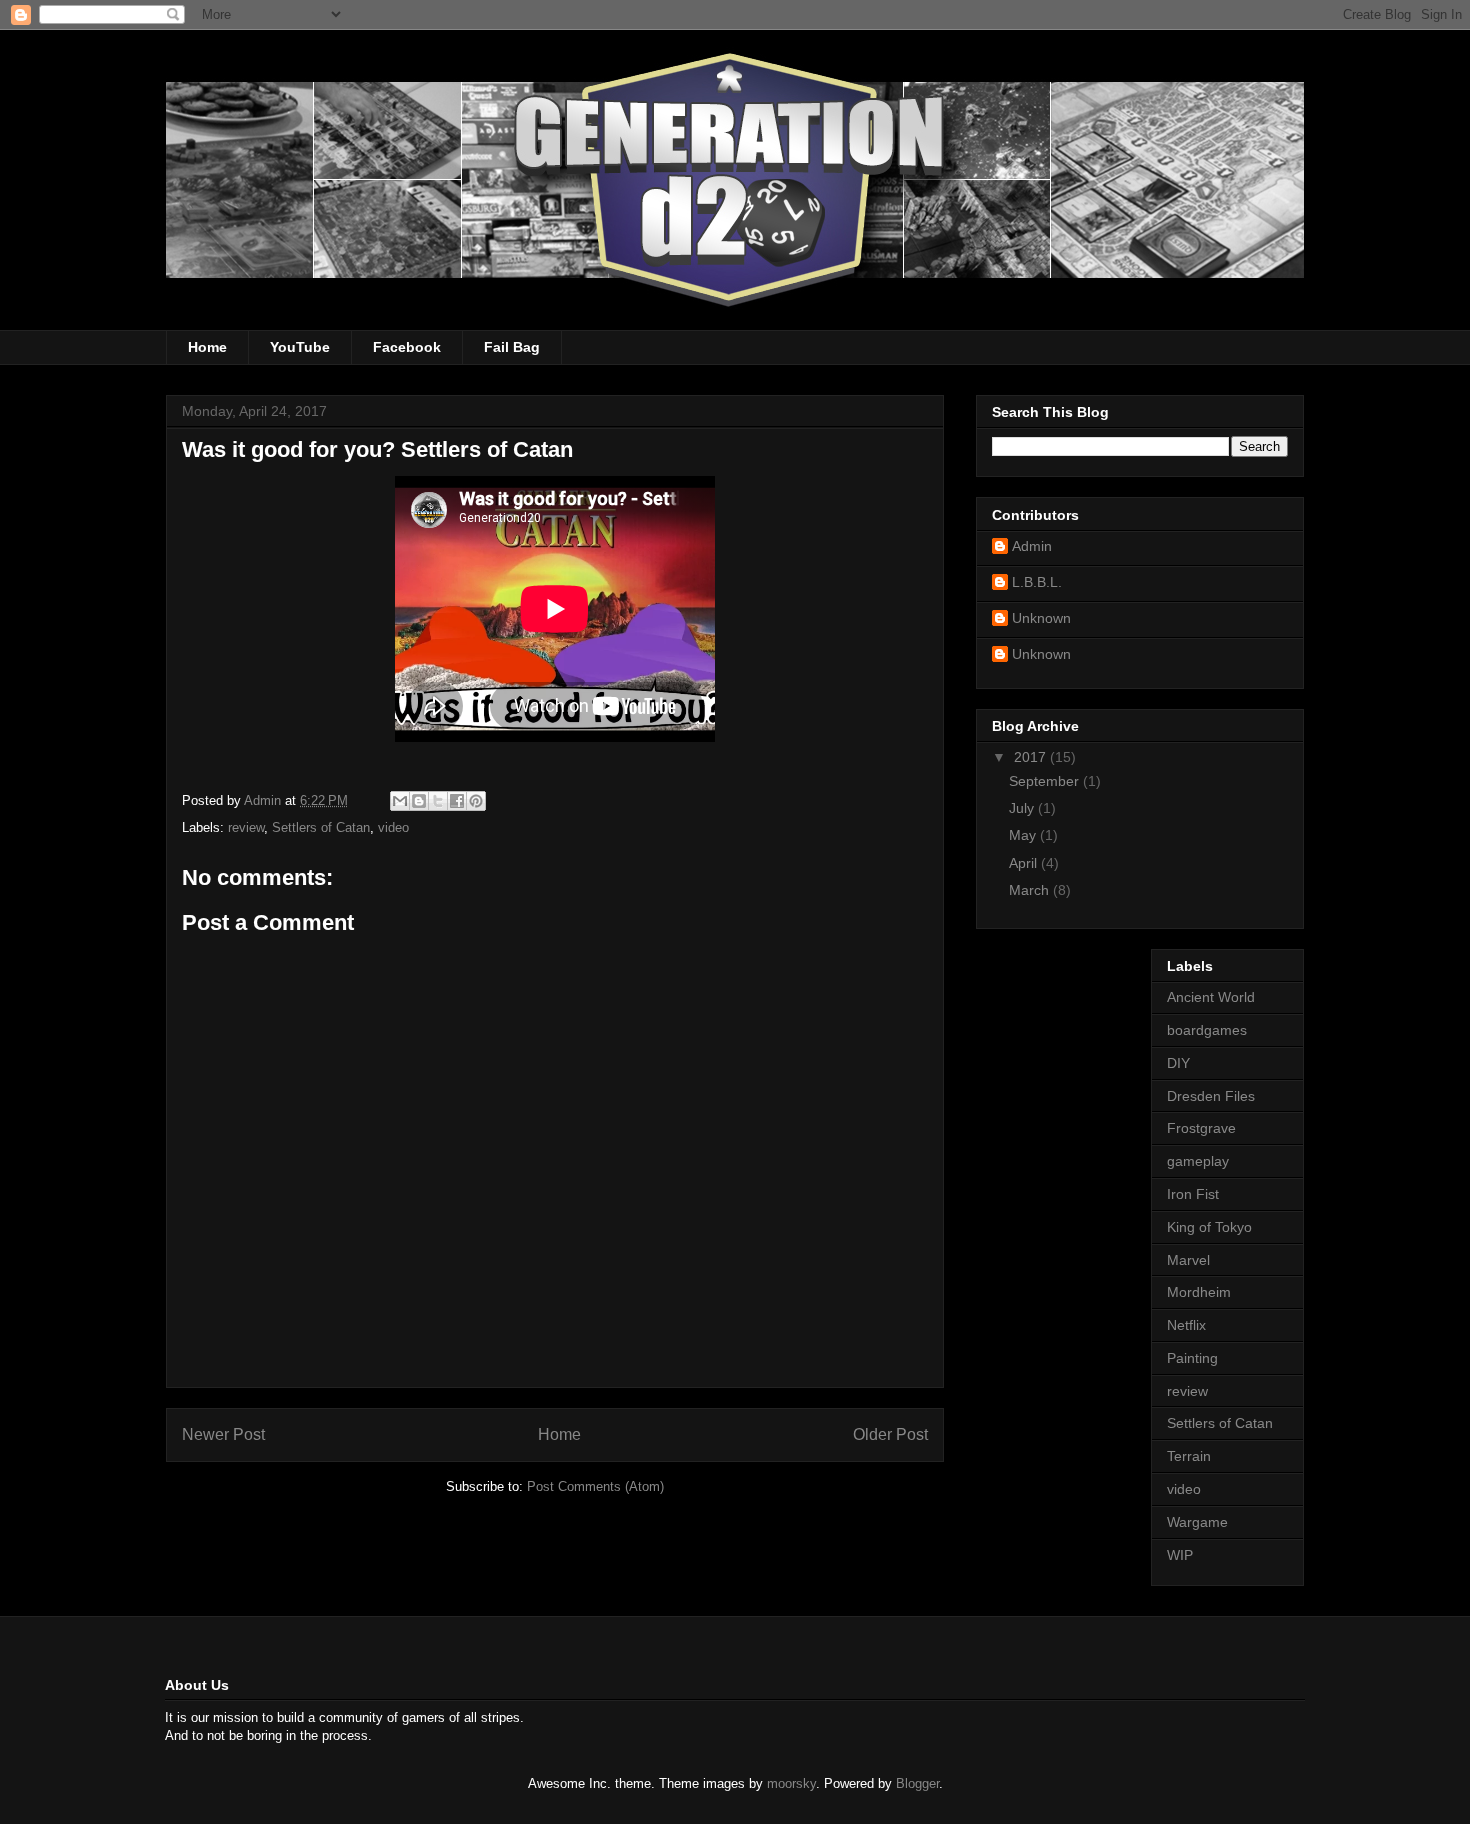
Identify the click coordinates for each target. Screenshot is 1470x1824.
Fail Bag (512, 347)
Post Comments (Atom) (595, 1486)
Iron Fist (1193, 1194)
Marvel (1188, 1260)
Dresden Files (1211, 1096)
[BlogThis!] (419, 801)
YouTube (300, 347)
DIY (1178, 1063)
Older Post (890, 1434)
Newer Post (223, 1434)
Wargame (1197, 1522)
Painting (1192, 1358)
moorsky (791, 1783)
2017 (1032, 757)
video (393, 827)
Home (207, 347)
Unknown (1041, 618)
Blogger (917, 1783)
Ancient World (1211, 997)
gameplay (1198, 1161)
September (1046, 781)
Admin (1032, 546)
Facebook (407, 347)
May (1024, 835)
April (1025, 863)
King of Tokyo (1209, 1227)
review (246, 827)
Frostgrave (1201, 1128)
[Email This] (400, 801)
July (1023, 808)
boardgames (1207, 1030)
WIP (1180, 1555)
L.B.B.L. (1037, 582)
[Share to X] (438, 801)
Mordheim (1199, 1292)
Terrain (1189, 1456)
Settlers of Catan (321, 827)
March (1031, 890)
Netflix (1186, 1325)
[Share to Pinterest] (476, 801)
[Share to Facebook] (457, 801)
